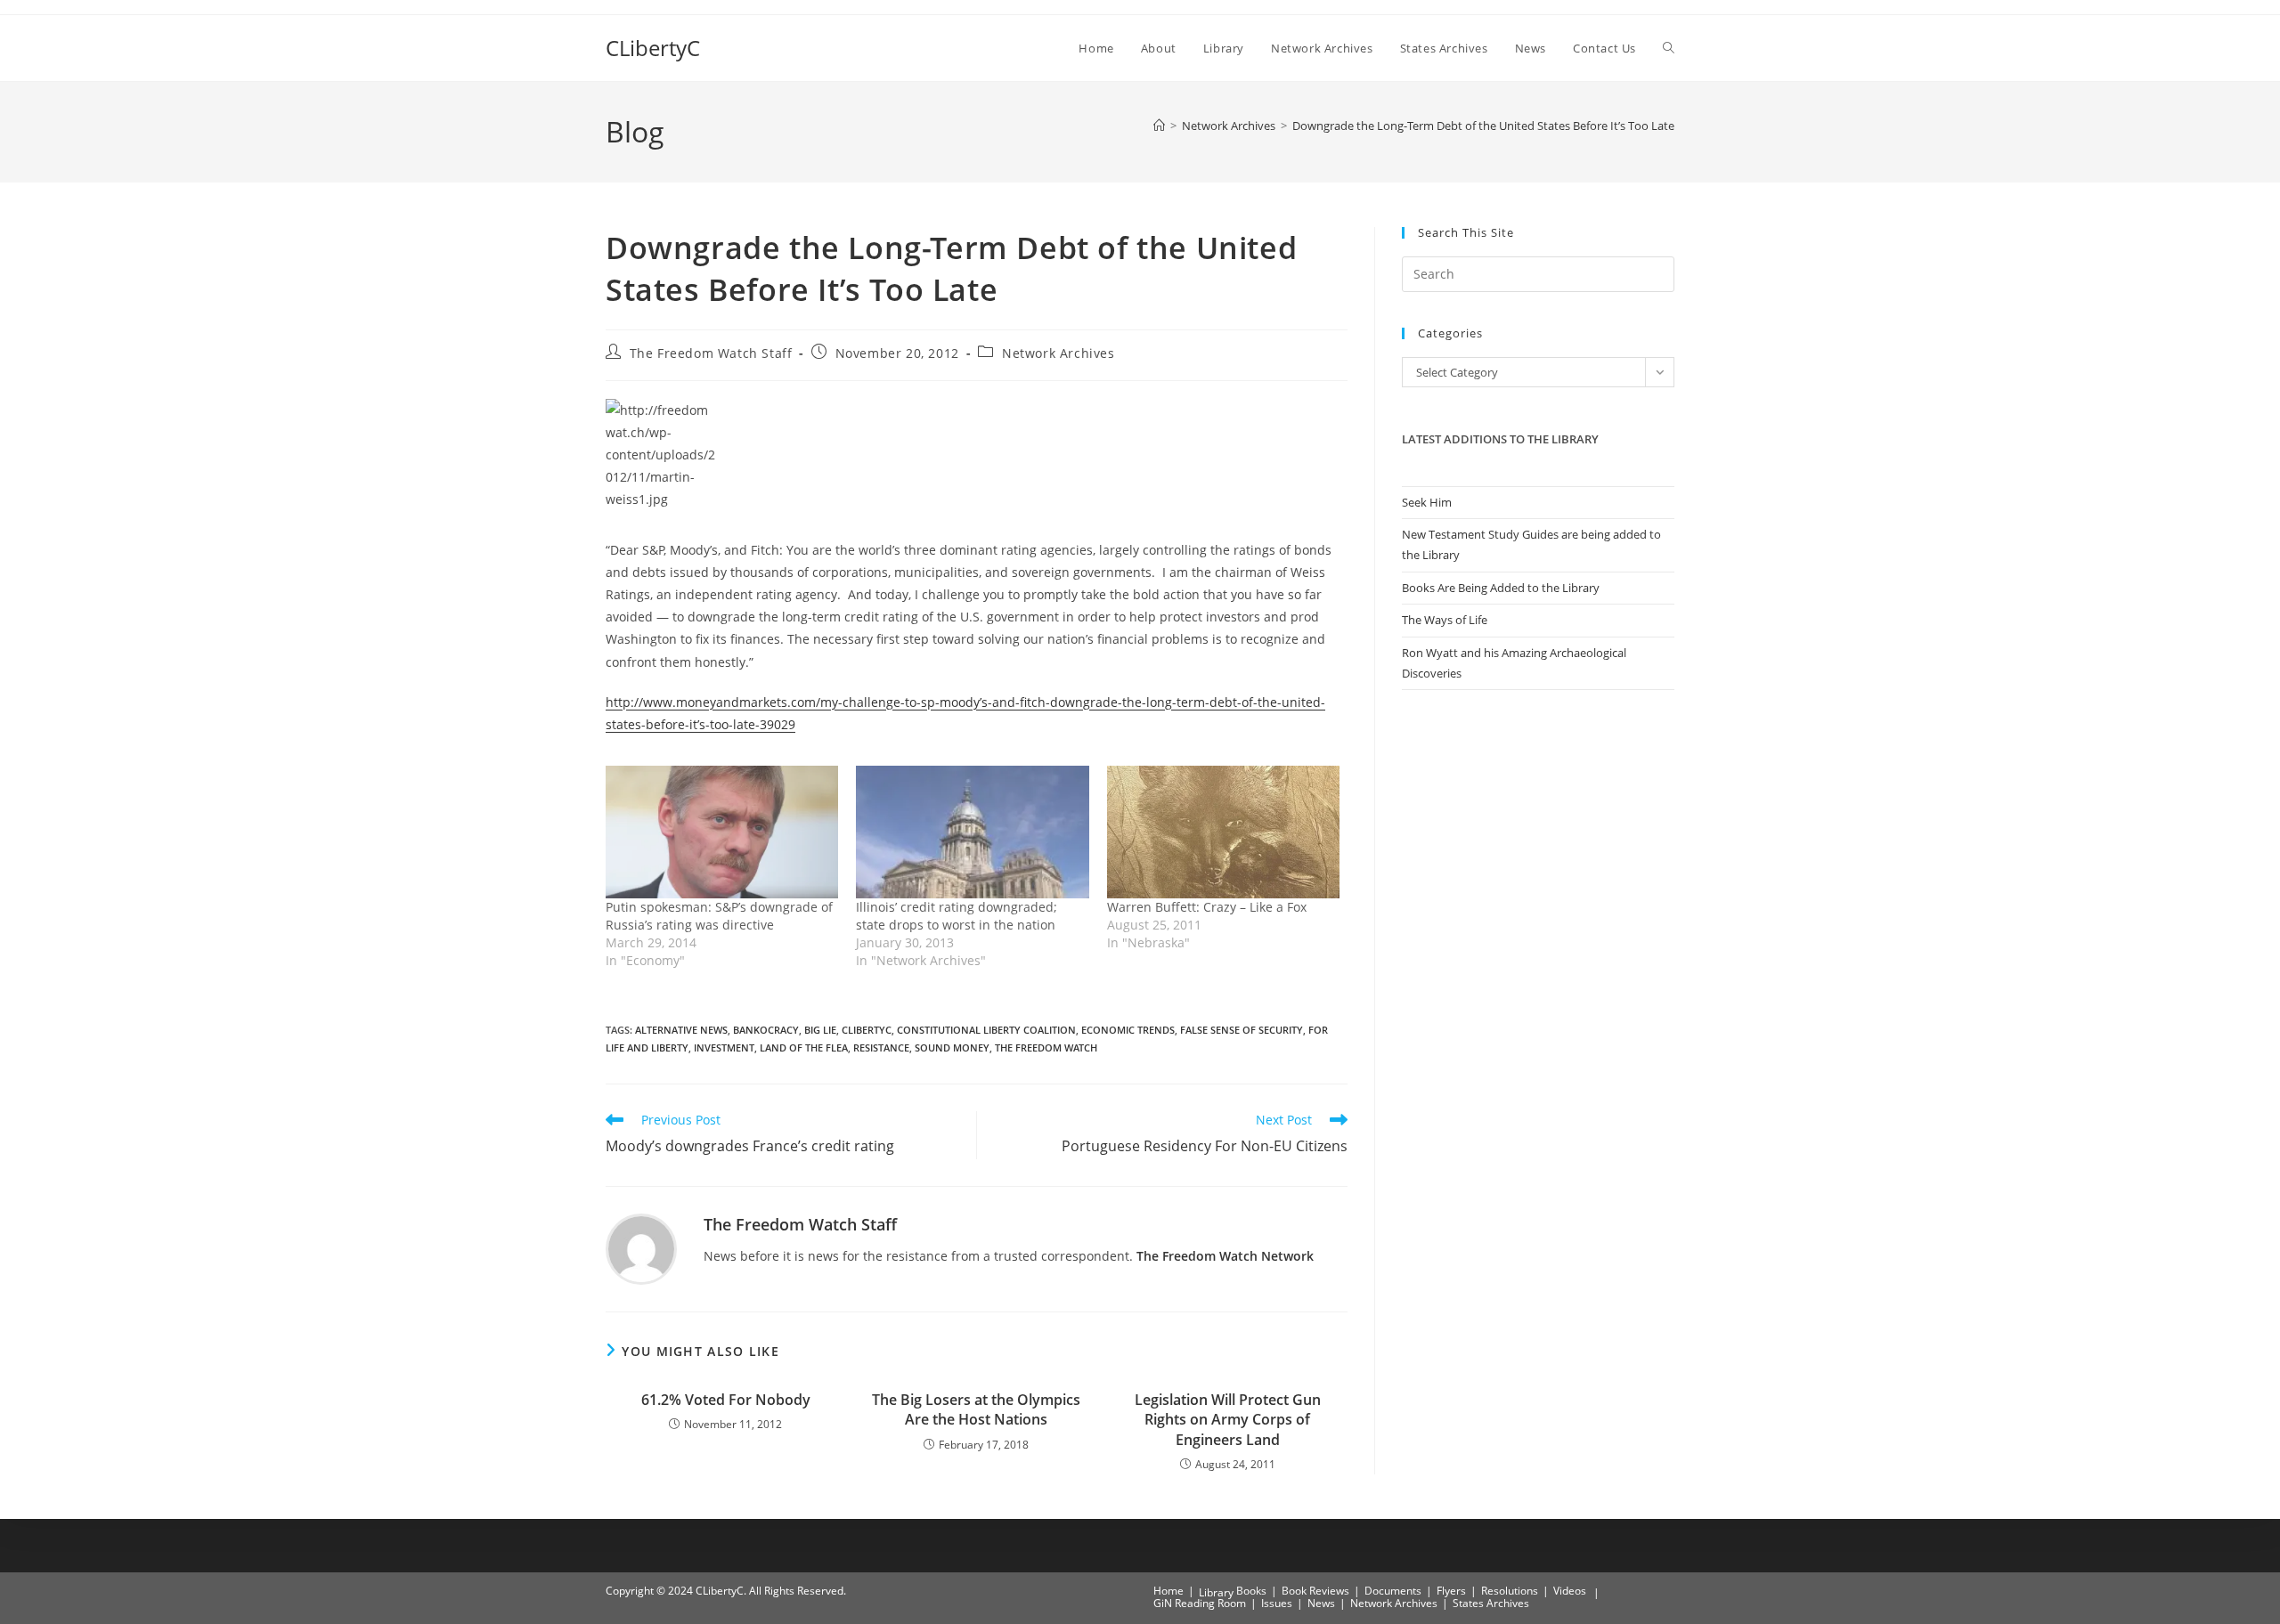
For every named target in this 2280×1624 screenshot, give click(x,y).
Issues (1277, 1603)
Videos (1570, 1591)
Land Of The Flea (804, 1047)
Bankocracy (766, 1030)
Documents (1393, 1591)
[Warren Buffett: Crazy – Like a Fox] (1223, 832)
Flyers (1451, 1591)
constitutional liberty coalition (986, 1030)
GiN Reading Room (1200, 1603)
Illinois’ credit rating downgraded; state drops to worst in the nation (957, 916)
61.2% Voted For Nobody (726, 1400)
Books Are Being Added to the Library (1501, 588)
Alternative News (681, 1030)
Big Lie (820, 1030)
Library (1216, 1592)
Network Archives (1059, 353)
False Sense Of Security (1242, 1030)
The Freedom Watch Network (1225, 1256)
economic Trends (1128, 1030)
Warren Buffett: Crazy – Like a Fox (1207, 907)
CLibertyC (653, 48)
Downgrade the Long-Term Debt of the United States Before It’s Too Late (1483, 126)
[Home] (1159, 126)
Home (1168, 1591)
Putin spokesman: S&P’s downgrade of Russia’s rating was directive (719, 916)
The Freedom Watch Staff (711, 353)
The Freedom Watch (1046, 1047)
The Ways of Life (1445, 620)
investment (724, 1047)
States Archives (1491, 1603)
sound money (952, 1047)
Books (1251, 1591)
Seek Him (1427, 502)
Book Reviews (1315, 1591)
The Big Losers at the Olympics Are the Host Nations (976, 1409)
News (1321, 1603)
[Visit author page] (641, 1248)
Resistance (881, 1047)
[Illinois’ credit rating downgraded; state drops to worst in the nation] (972, 832)
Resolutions (1510, 1591)
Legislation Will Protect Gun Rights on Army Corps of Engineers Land (1228, 1420)
